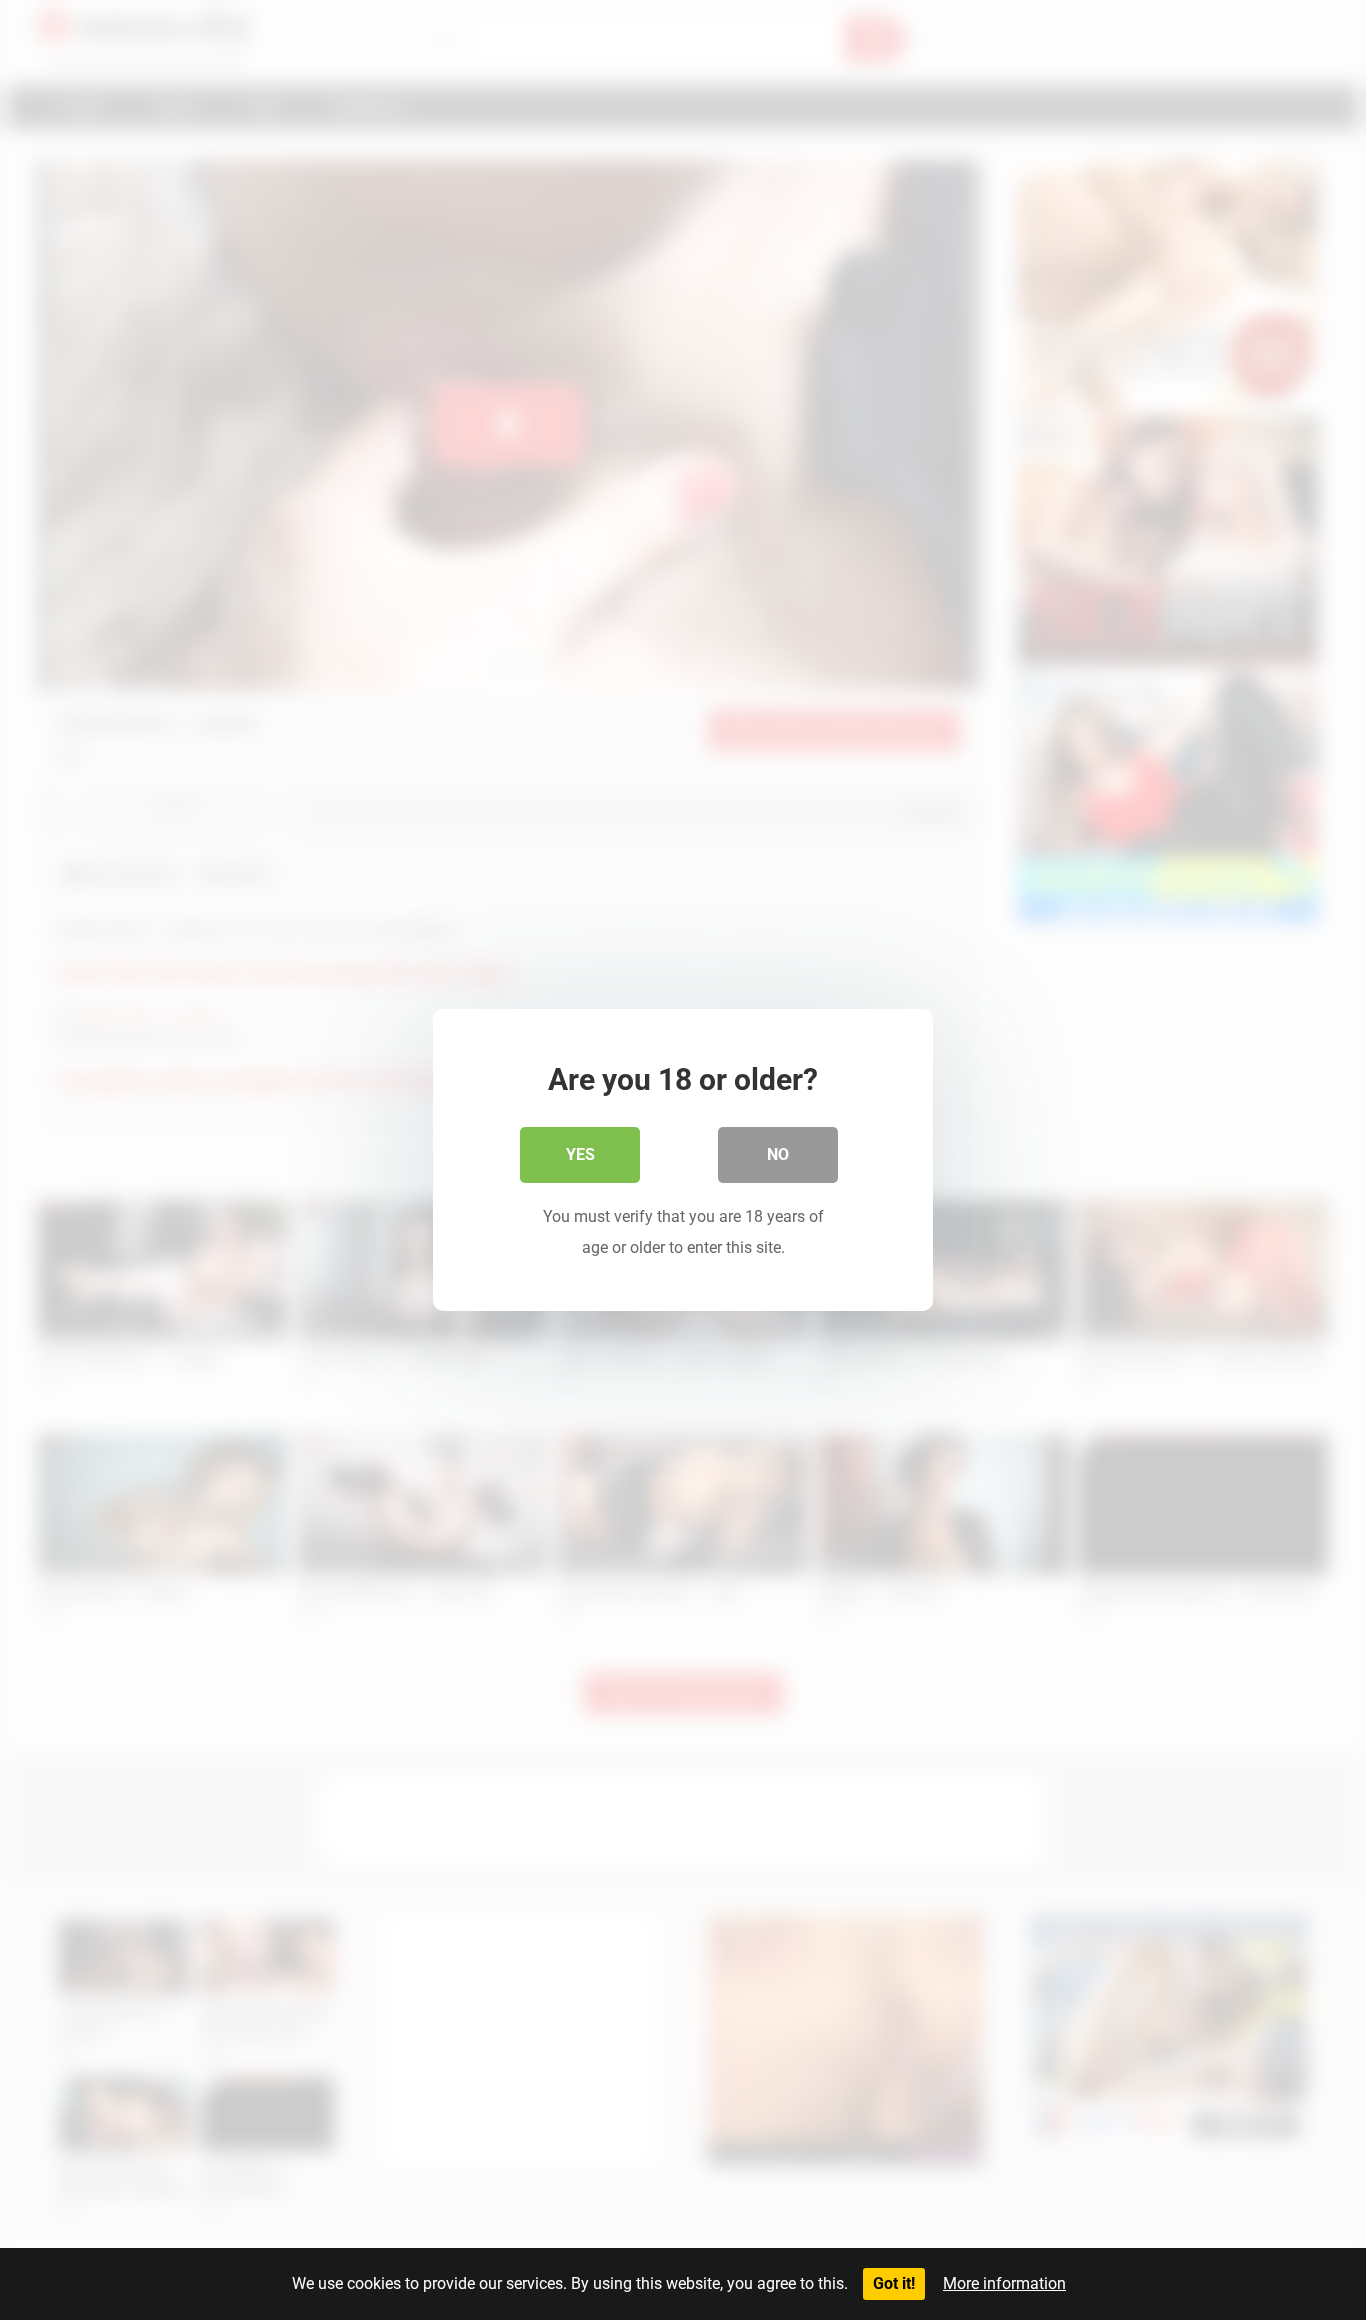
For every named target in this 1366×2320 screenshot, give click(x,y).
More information (1004, 2283)
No (778, 1154)
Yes (580, 1154)
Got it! (894, 2283)
